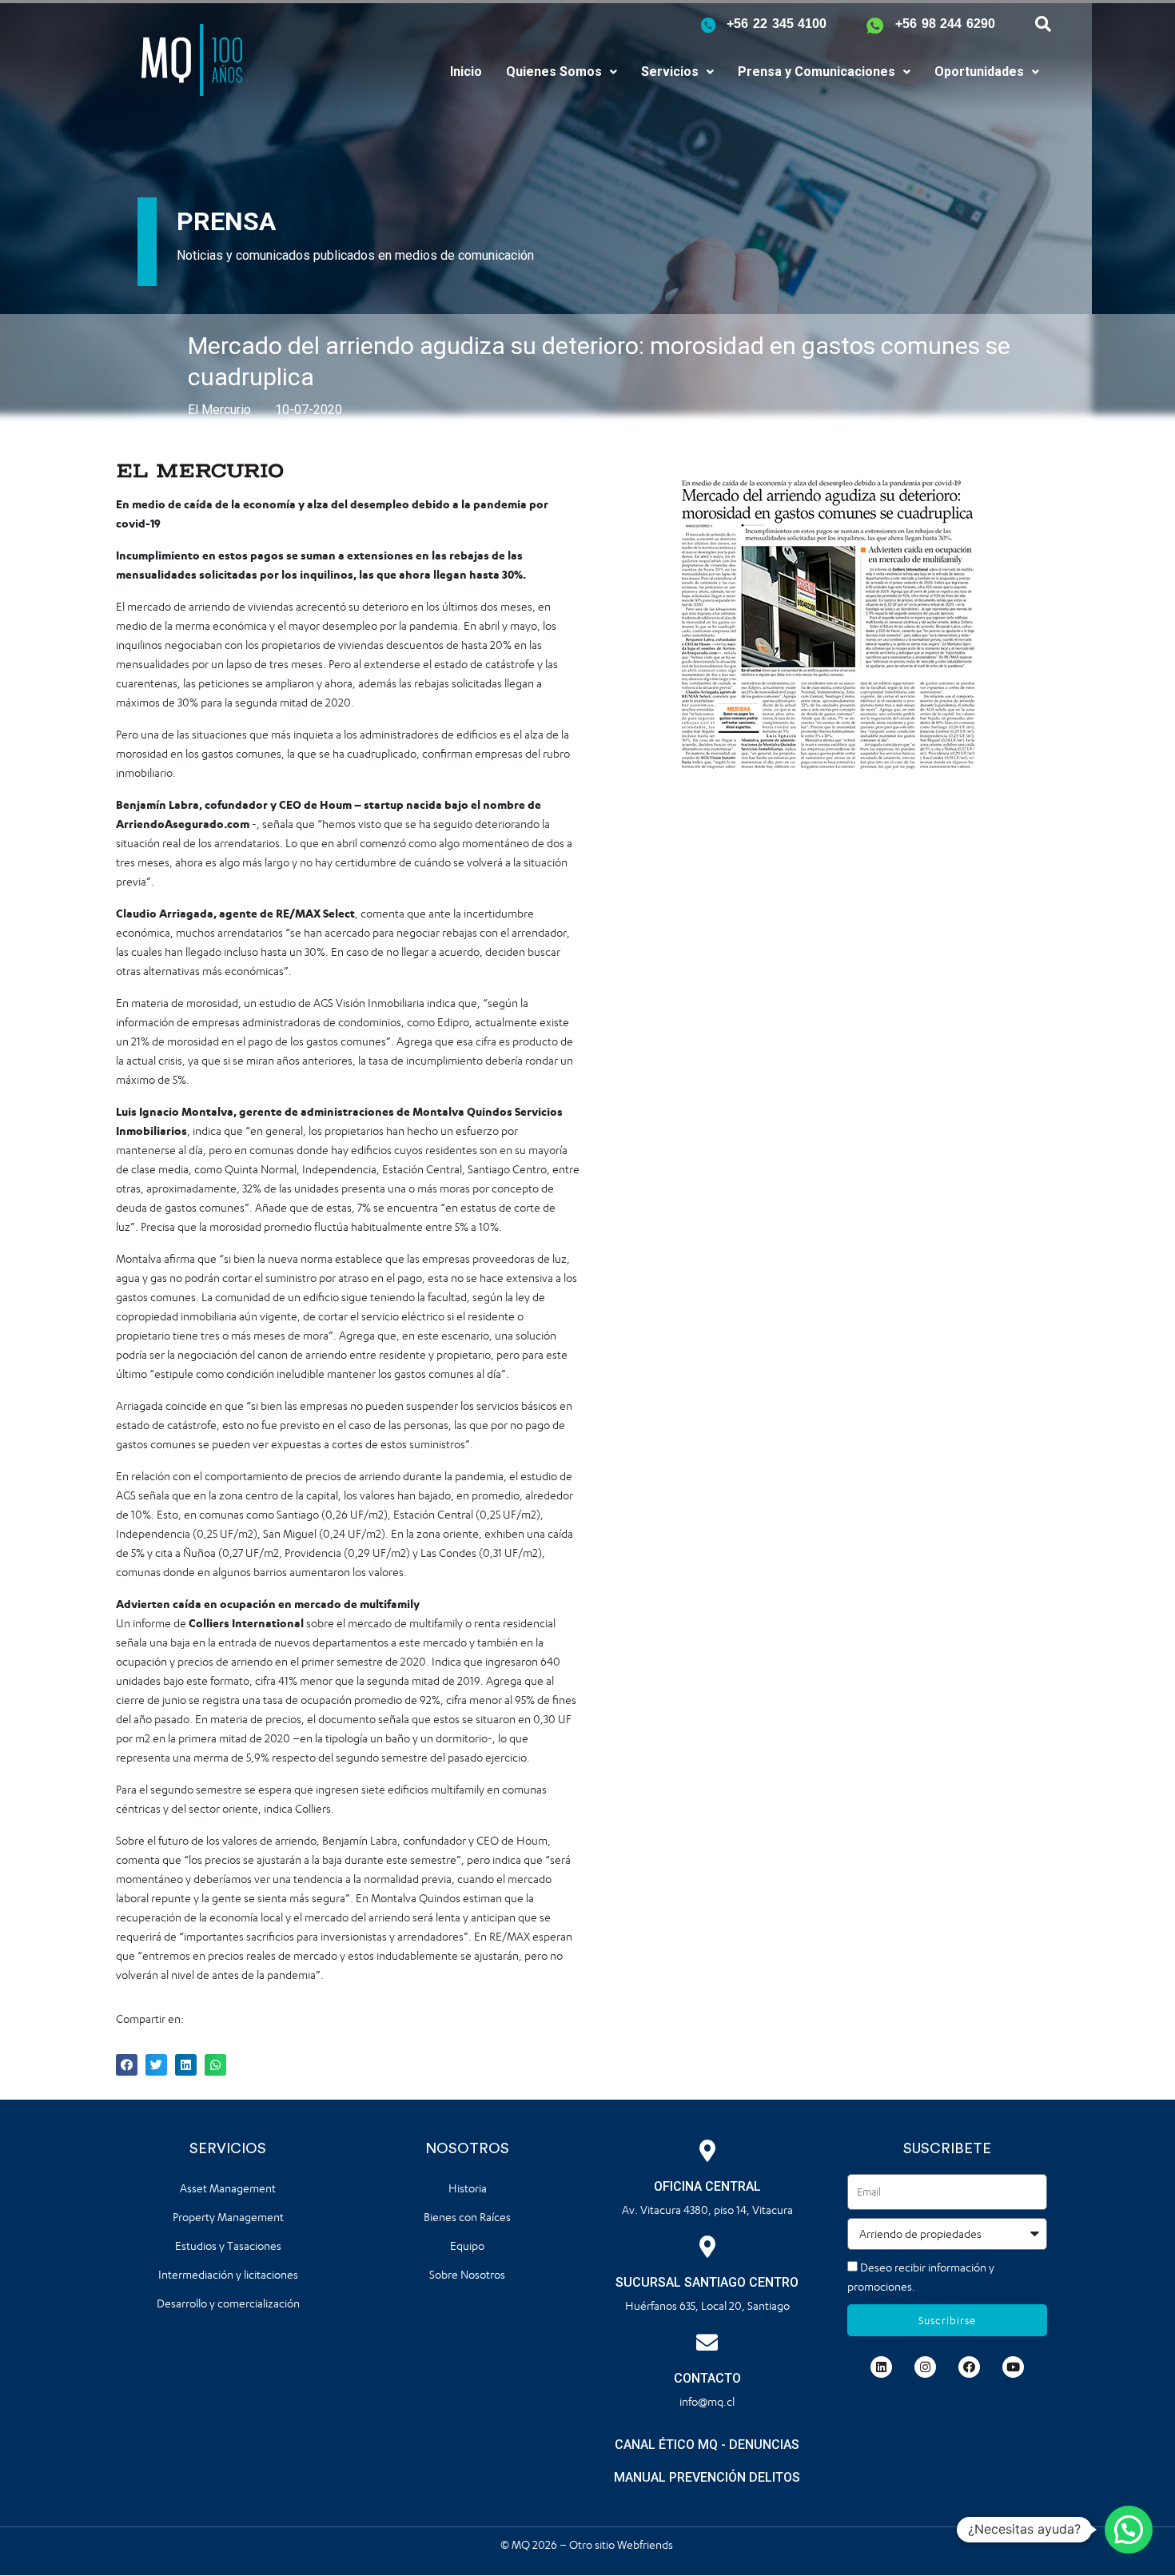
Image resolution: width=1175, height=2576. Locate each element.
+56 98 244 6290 (945, 24)
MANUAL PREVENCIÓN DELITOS (707, 2477)
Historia (468, 2188)
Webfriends (646, 2544)
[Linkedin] (881, 2367)
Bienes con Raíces (467, 2217)
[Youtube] (1013, 2367)
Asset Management (228, 2188)
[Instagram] (925, 2367)
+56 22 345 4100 (777, 24)
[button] (562, 72)
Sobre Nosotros (467, 2274)
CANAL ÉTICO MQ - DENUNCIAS (707, 2445)
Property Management (228, 2217)
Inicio (466, 72)
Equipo (467, 2246)
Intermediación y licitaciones (228, 2274)
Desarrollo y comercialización (228, 2303)
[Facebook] (969, 2367)
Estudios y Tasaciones (228, 2246)
